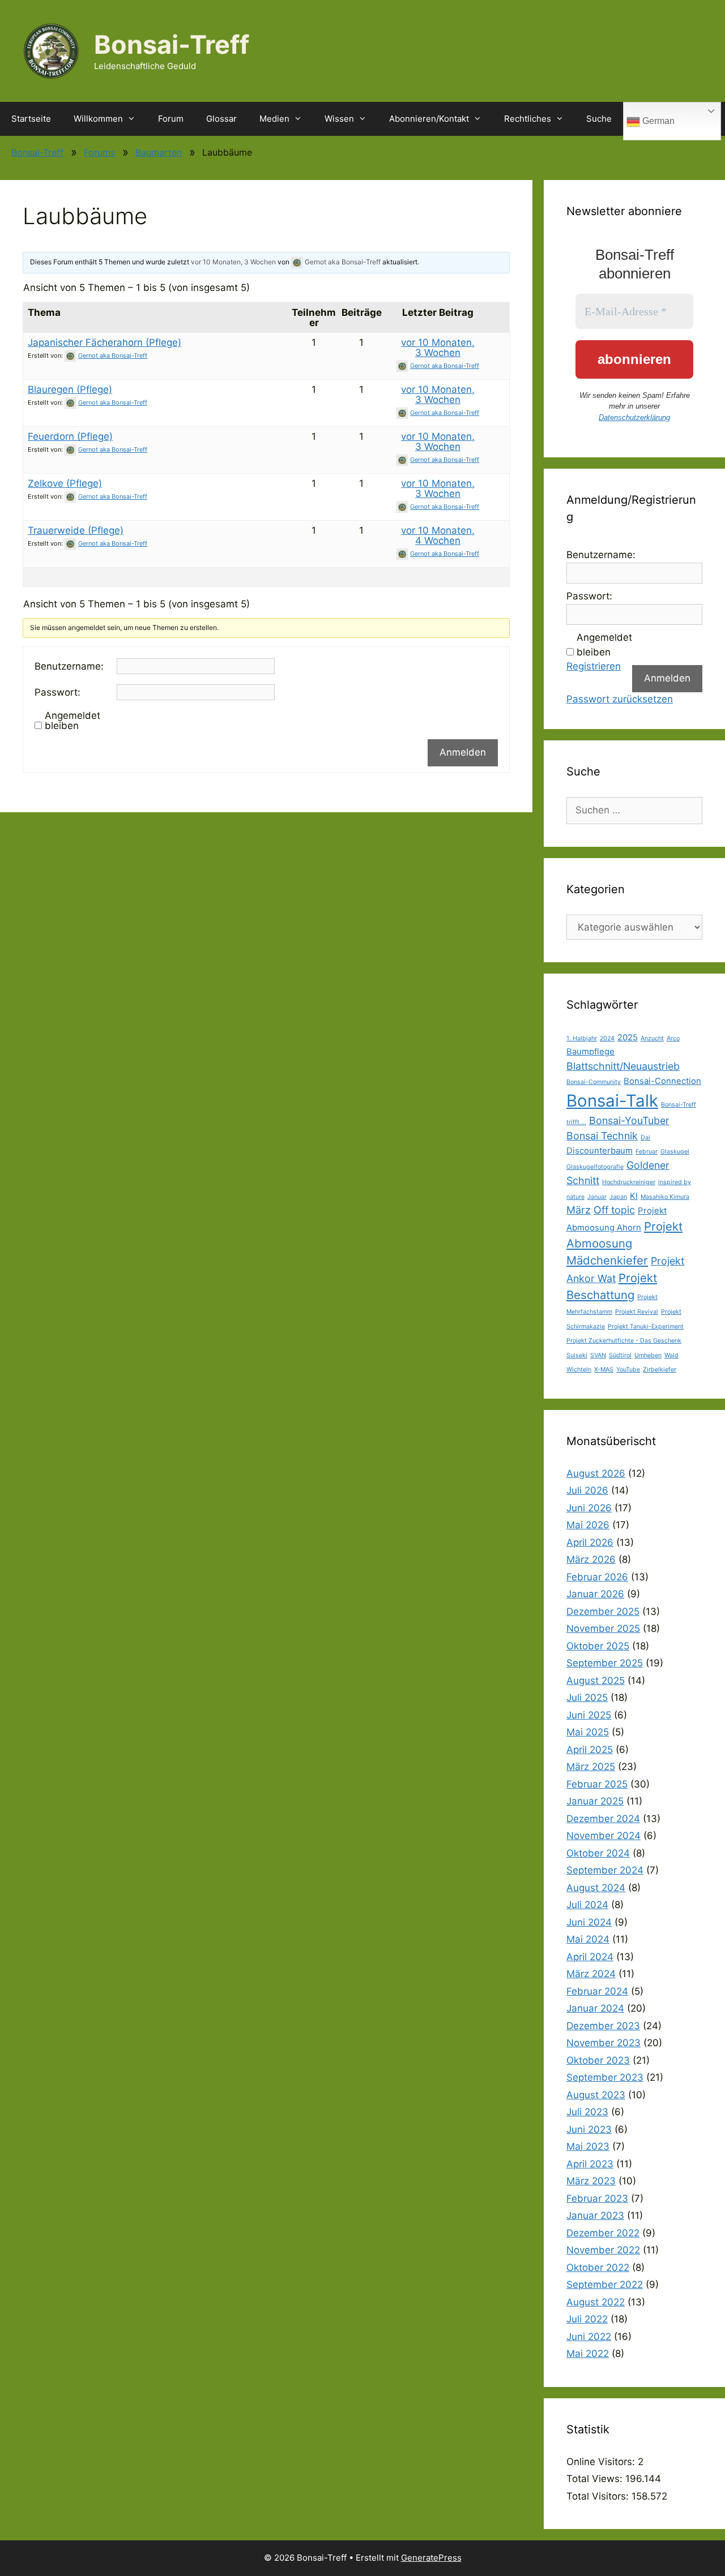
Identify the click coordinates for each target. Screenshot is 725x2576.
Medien (274, 119)
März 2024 (591, 1974)
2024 (607, 1038)
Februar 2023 (597, 2198)
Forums (99, 152)
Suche (599, 119)
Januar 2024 (595, 2008)
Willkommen (98, 119)
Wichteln (579, 1370)
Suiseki (577, 1355)
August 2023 (596, 2095)
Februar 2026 (597, 1577)
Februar (647, 1152)
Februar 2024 (597, 1991)
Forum (171, 119)
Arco (673, 1038)
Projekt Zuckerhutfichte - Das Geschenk (624, 1341)
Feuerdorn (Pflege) (70, 436)
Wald (671, 1355)
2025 (628, 1037)
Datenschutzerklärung (634, 417)
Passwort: (57, 692)
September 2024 (605, 1870)
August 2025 (596, 1681)
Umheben (648, 1355)
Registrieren (594, 666)
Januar (597, 1197)
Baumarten (159, 152)
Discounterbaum (600, 1150)
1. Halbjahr (582, 1038)
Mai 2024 (588, 1939)
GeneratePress (431, 2558)
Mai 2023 (588, 2146)
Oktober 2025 (598, 1646)
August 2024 (596, 1888)
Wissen (339, 119)
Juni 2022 (589, 2337)
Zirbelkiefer (660, 1370)
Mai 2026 (588, 1525)
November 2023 (604, 2043)
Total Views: (596, 2479)
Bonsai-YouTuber (629, 1120)
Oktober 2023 (598, 2060)
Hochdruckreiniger (629, 1182)
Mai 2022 (588, 2354)
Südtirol (620, 1355)
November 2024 (604, 1836)
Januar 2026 (595, 1594)
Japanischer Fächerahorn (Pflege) (105, 342)
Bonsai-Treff (172, 44)
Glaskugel (675, 1152)
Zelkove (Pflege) (65, 483)
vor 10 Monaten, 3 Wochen (233, 262)
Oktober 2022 (598, 2268)
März (579, 1210)
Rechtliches (528, 119)
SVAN (598, 1355)
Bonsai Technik (602, 1136)
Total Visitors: (599, 2496)
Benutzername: (69, 666)
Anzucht (652, 1038)
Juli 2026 (587, 1490)
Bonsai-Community (594, 1082)
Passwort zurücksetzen (620, 699)
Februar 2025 (597, 1784)
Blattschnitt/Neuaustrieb (623, 1066)
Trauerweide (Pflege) (76, 530)
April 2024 (590, 1957)
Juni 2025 (589, 1715)
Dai (645, 1137)
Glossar (221, 119)
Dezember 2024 (603, 1819)
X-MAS (604, 1370)
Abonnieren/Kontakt (429, 119)
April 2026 (590, 1542)
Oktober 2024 (598, 1853)
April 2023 (590, 2164)
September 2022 (605, 2284)
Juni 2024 (589, 1922)
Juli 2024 (587, 1905)
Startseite (31, 119)
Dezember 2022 (603, 2233)
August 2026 (596, 1473)
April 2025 (590, 1750)
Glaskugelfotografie (595, 1167)
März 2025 (591, 1767)
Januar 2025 (595, 1801)
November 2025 (603, 1628)
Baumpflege (590, 1051)
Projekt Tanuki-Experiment (646, 1326)
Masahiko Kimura (665, 1197)
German (657, 121)
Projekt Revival (637, 1312)
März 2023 (591, 2181)
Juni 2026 (589, 1508)
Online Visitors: (602, 2462)
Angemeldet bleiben (72, 721)
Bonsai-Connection (662, 1081)
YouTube (628, 1370)
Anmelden (463, 752)
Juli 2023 (587, 2112)
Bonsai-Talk (612, 1101)
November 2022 (603, 2250)
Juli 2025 (587, 1698)
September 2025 (605, 1663)
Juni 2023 (589, 2129)
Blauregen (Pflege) (70, 389)
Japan (618, 1197)
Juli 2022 (587, 2319)
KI (634, 1196)
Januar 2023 (595, 2215)
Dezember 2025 (603, 1611)
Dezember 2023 (603, 2026)
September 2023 (605, 2077)
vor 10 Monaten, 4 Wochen (438, 535)
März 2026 (591, 1559)
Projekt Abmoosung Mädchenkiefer (624, 1244)
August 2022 (596, 2302)
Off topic (614, 1210)
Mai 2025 (588, 1732)
